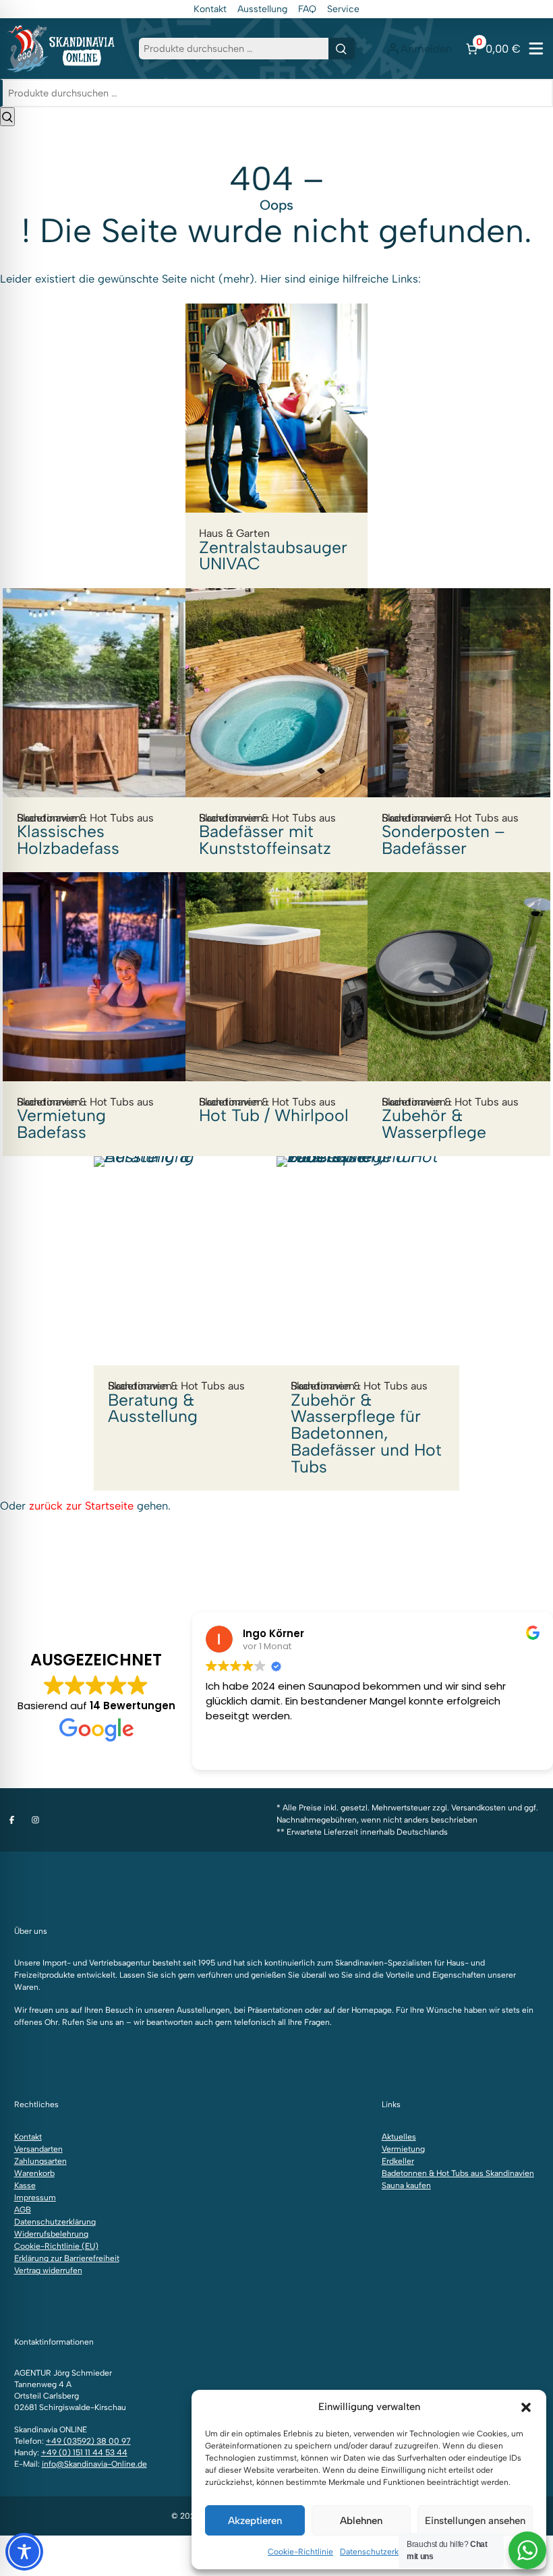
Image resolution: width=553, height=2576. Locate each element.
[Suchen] (342, 49)
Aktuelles (399, 2137)
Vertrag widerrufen (48, 2270)
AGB (23, 2210)
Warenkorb (34, 2173)
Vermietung (403, 2149)
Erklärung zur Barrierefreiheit (67, 2258)
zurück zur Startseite (81, 1506)
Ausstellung (262, 9)
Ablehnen (361, 2521)
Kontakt (210, 9)
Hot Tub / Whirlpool (274, 1110)
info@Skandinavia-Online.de (94, 2464)
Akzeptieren (255, 2521)
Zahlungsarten (40, 2161)
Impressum (35, 2198)
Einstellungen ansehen (475, 2521)
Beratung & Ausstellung (176, 1403)
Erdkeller (398, 2161)
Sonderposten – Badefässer (450, 834)
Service (343, 9)
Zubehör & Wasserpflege (450, 1119)
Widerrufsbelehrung (51, 2234)
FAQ (307, 9)
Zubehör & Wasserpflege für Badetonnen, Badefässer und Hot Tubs (366, 1428)
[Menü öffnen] (536, 49)
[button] (526, 2407)
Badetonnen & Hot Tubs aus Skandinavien (458, 2173)
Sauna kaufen (406, 2185)
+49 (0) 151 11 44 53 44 (84, 2453)
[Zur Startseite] (61, 48)
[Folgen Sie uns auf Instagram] (35, 1820)
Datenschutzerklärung (381, 2552)
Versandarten (38, 2149)
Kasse (25, 2185)
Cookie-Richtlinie (300, 2552)
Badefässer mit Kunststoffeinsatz (267, 834)
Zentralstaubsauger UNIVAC (273, 550)
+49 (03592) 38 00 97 (88, 2441)
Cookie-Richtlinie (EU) (56, 2246)
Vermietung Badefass (85, 1119)
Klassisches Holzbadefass (85, 834)
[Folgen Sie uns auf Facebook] (12, 1820)
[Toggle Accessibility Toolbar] (24, 2552)
